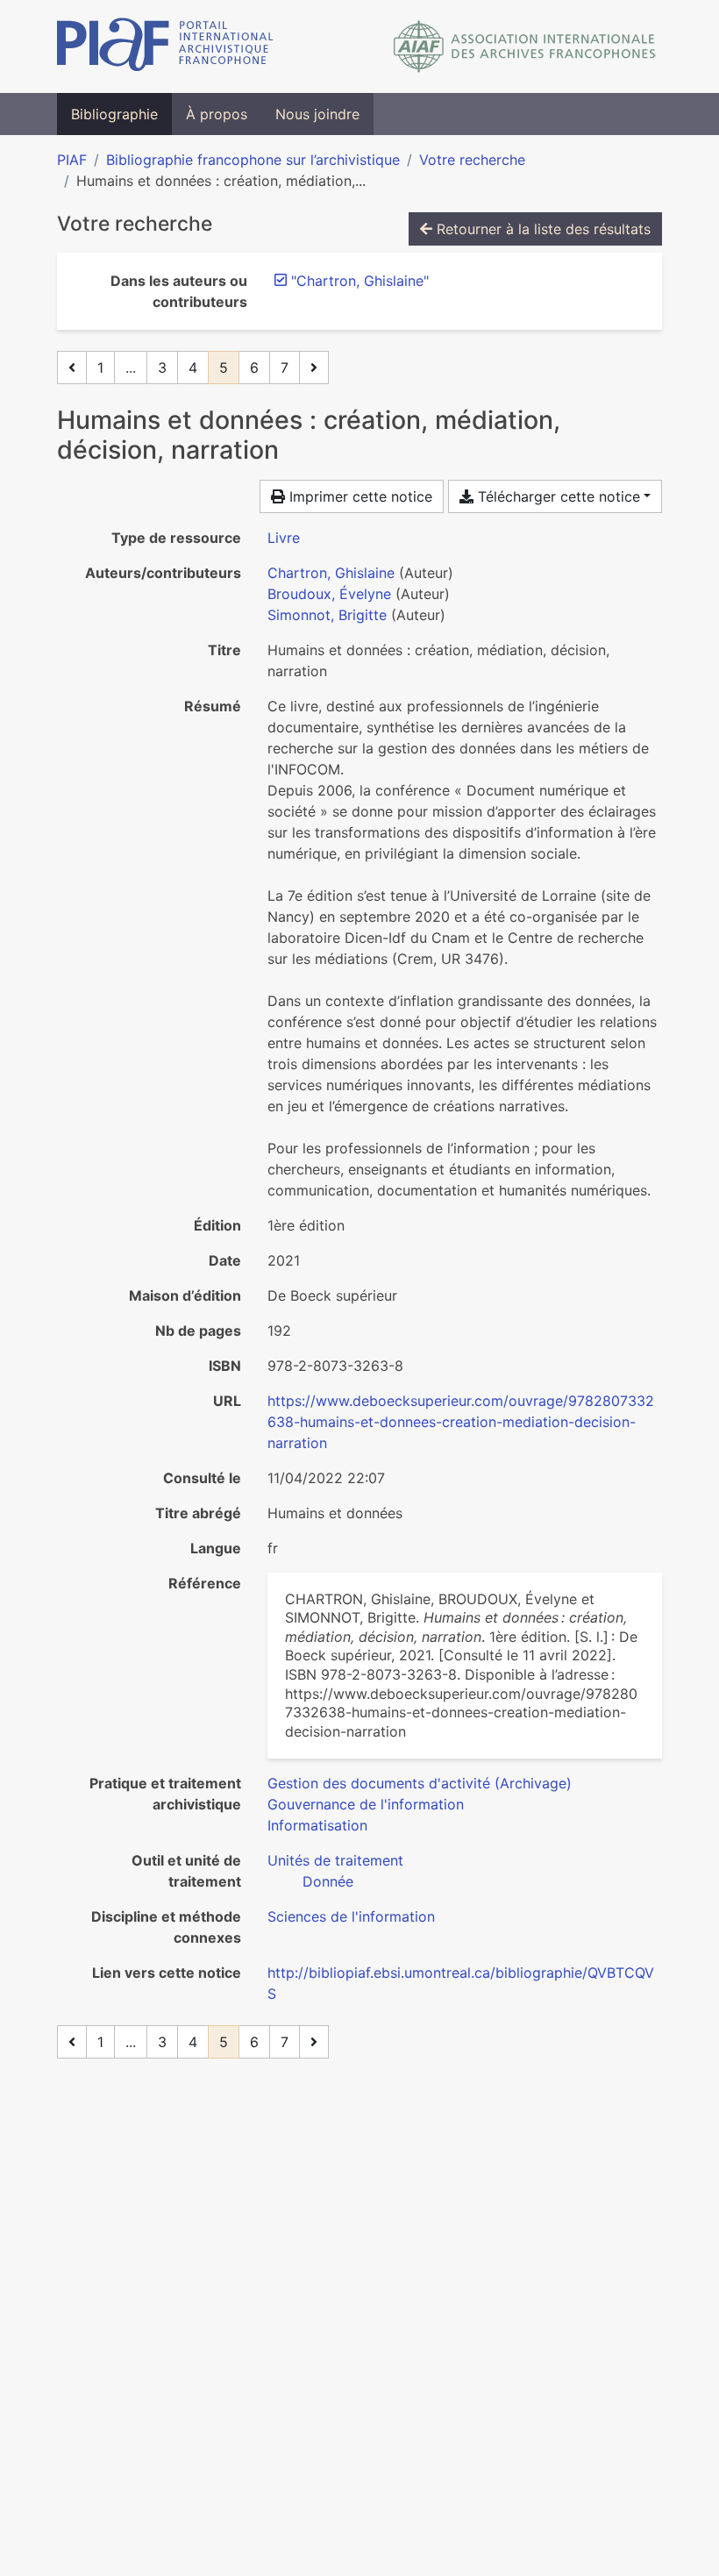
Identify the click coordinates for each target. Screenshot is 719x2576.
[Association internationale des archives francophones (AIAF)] (525, 46)
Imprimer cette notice (359, 496)
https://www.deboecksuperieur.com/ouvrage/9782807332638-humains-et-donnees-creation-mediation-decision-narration (461, 1422)
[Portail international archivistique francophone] (165, 46)
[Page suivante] (314, 367)
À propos (217, 114)
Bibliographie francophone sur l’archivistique (253, 160)
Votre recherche (472, 160)
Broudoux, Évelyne (329, 594)
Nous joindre (317, 114)
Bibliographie (114, 114)
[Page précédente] (72, 367)
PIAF (72, 160)
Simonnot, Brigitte (327, 615)
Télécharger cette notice (557, 496)
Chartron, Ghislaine (331, 573)
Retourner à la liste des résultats (541, 229)
